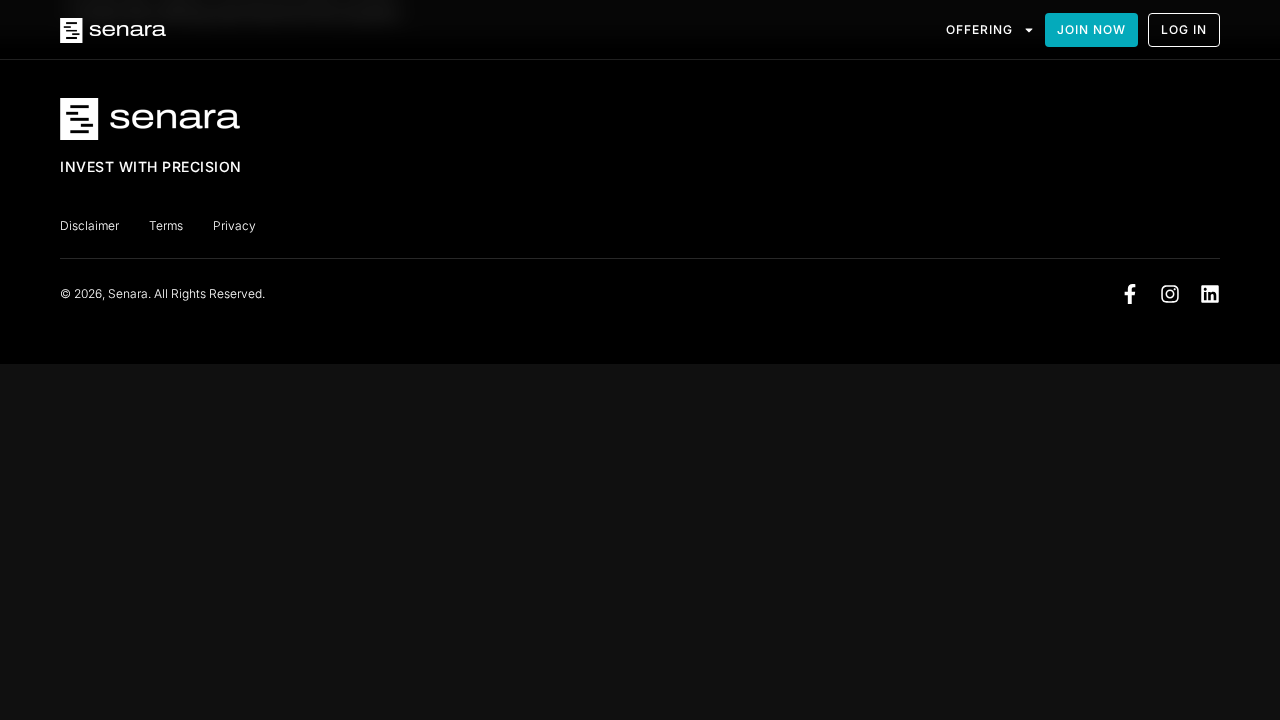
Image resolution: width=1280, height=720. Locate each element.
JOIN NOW (1091, 29)
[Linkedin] (1210, 294)
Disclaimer (89, 225)
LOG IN (1184, 29)
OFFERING (979, 29)
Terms (166, 225)
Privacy (234, 225)
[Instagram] (1170, 294)
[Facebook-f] (1130, 294)
